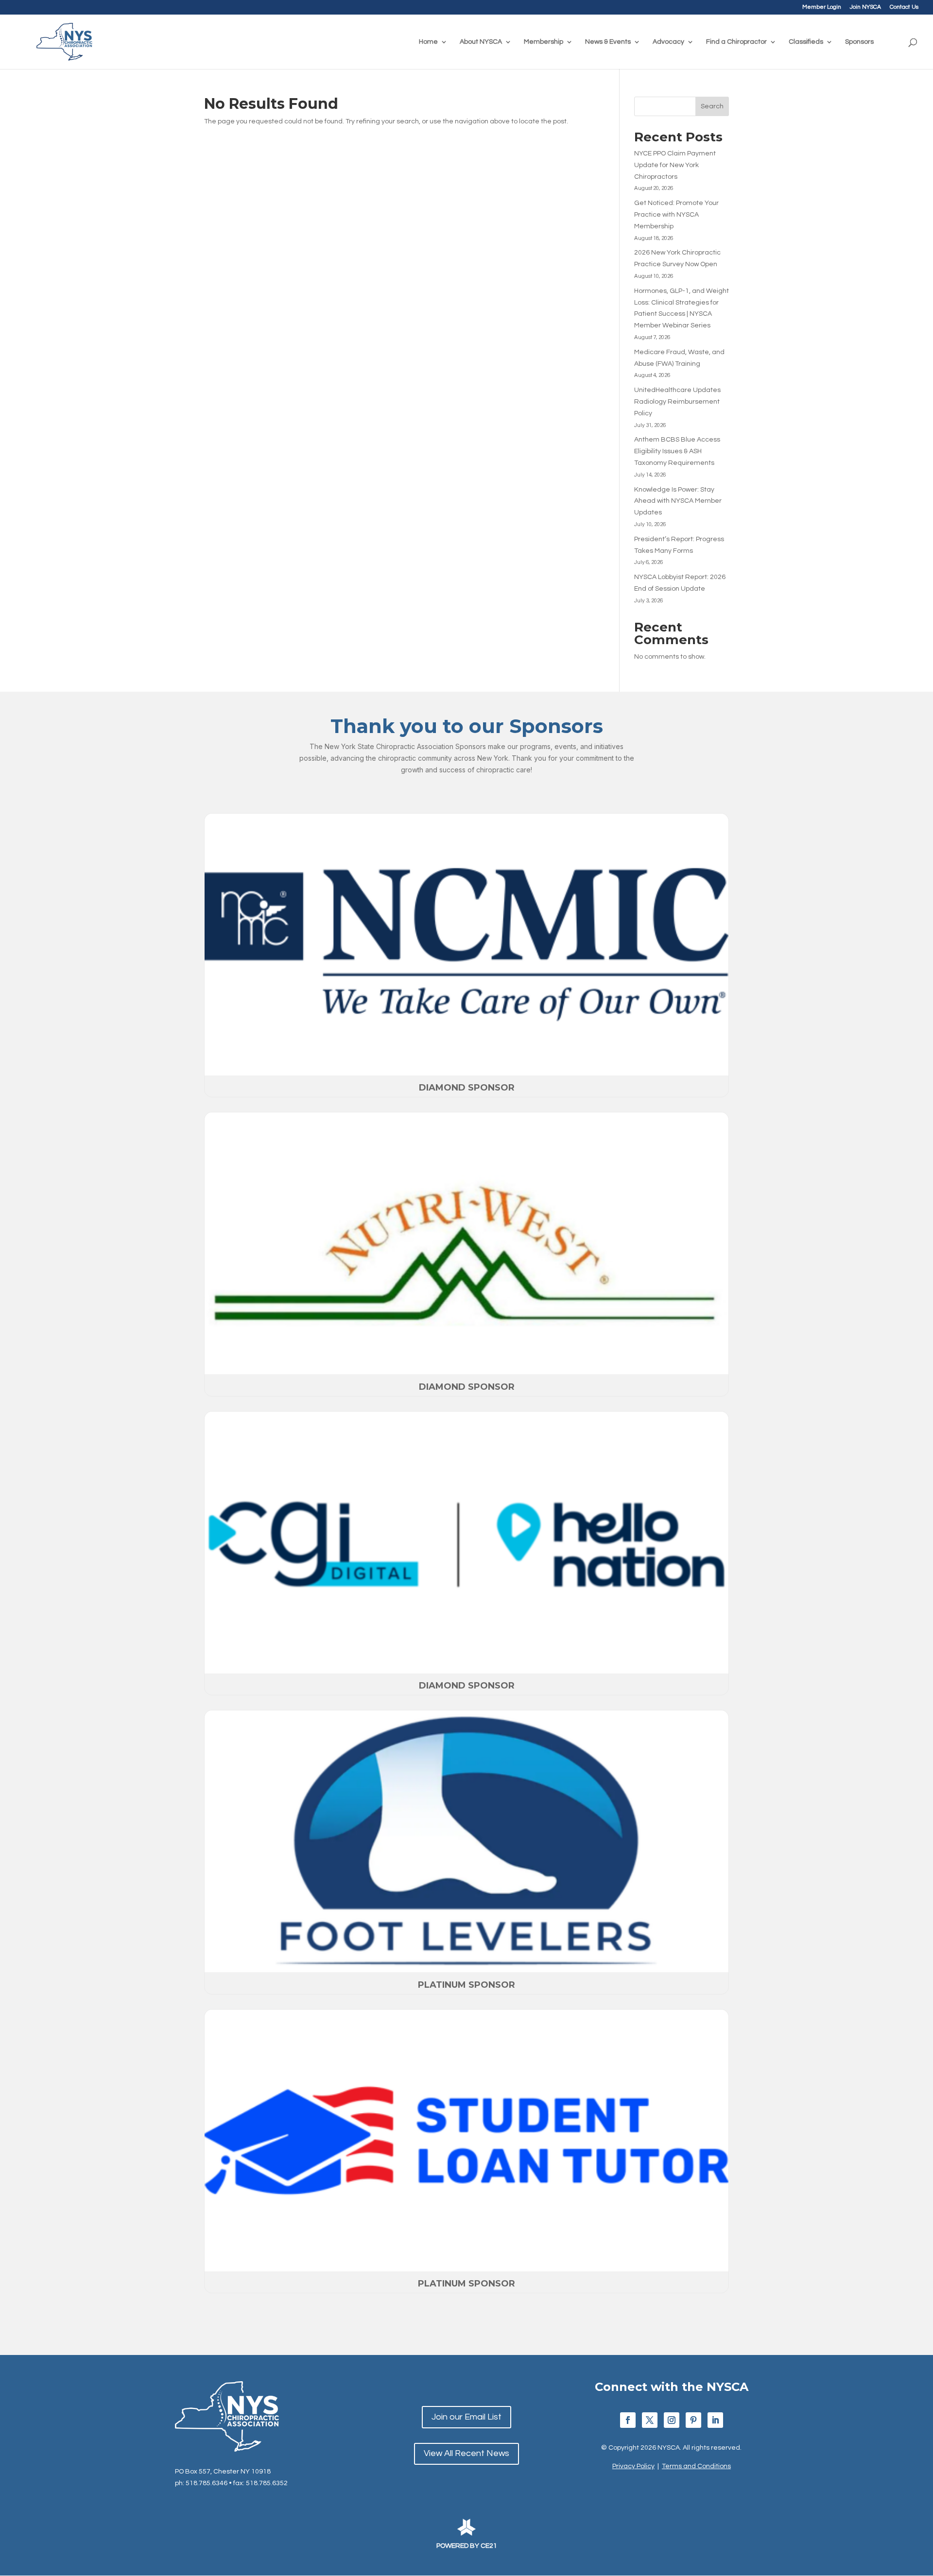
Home (428, 42)
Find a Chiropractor (736, 42)
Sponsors (859, 42)
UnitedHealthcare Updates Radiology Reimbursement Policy (677, 402)
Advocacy (668, 42)
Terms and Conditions (696, 2466)
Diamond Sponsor (467, 1088)
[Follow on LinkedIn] (715, 2420)
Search (712, 106)
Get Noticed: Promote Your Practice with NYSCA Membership (676, 215)
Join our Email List (466, 2417)
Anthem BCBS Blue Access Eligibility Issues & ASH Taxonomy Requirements (677, 451)
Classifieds (806, 42)
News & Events (608, 42)
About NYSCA (481, 42)
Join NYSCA (865, 7)
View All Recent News (466, 2453)
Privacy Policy (633, 2466)
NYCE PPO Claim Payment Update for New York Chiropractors (675, 165)
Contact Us (904, 7)
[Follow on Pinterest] (693, 2420)
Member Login (822, 7)
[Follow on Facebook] (628, 2420)
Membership (544, 42)
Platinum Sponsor (466, 1985)
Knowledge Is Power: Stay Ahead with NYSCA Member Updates (678, 501)
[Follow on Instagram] (672, 2420)
